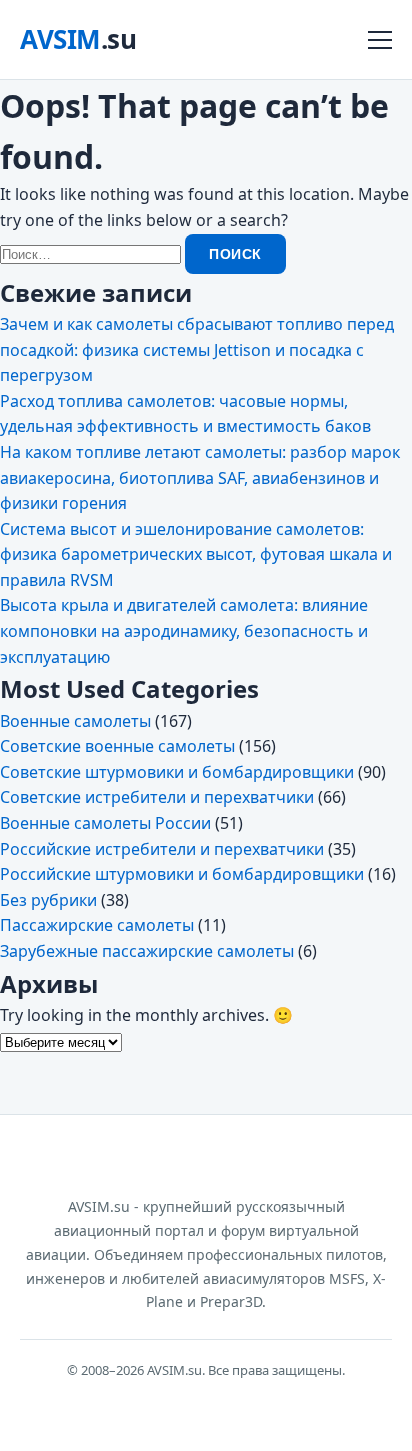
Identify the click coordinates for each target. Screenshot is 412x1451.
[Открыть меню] (380, 40)
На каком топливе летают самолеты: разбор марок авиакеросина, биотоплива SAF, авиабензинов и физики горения (200, 477)
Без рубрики (48, 900)
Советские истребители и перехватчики (157, 797)
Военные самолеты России (105, 823)
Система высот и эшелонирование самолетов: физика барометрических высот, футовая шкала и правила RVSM (196, 554)
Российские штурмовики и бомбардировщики (182, 874)
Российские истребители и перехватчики (162, 849)
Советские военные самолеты (117, 746)
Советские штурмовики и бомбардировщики (177, 772)
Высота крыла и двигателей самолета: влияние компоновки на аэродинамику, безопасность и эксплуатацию (184, 630)
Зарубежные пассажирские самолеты (147, 951)
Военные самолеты (75, 721)
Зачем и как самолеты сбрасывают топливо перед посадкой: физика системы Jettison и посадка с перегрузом (197, 349)
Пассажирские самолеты (97, 925)
